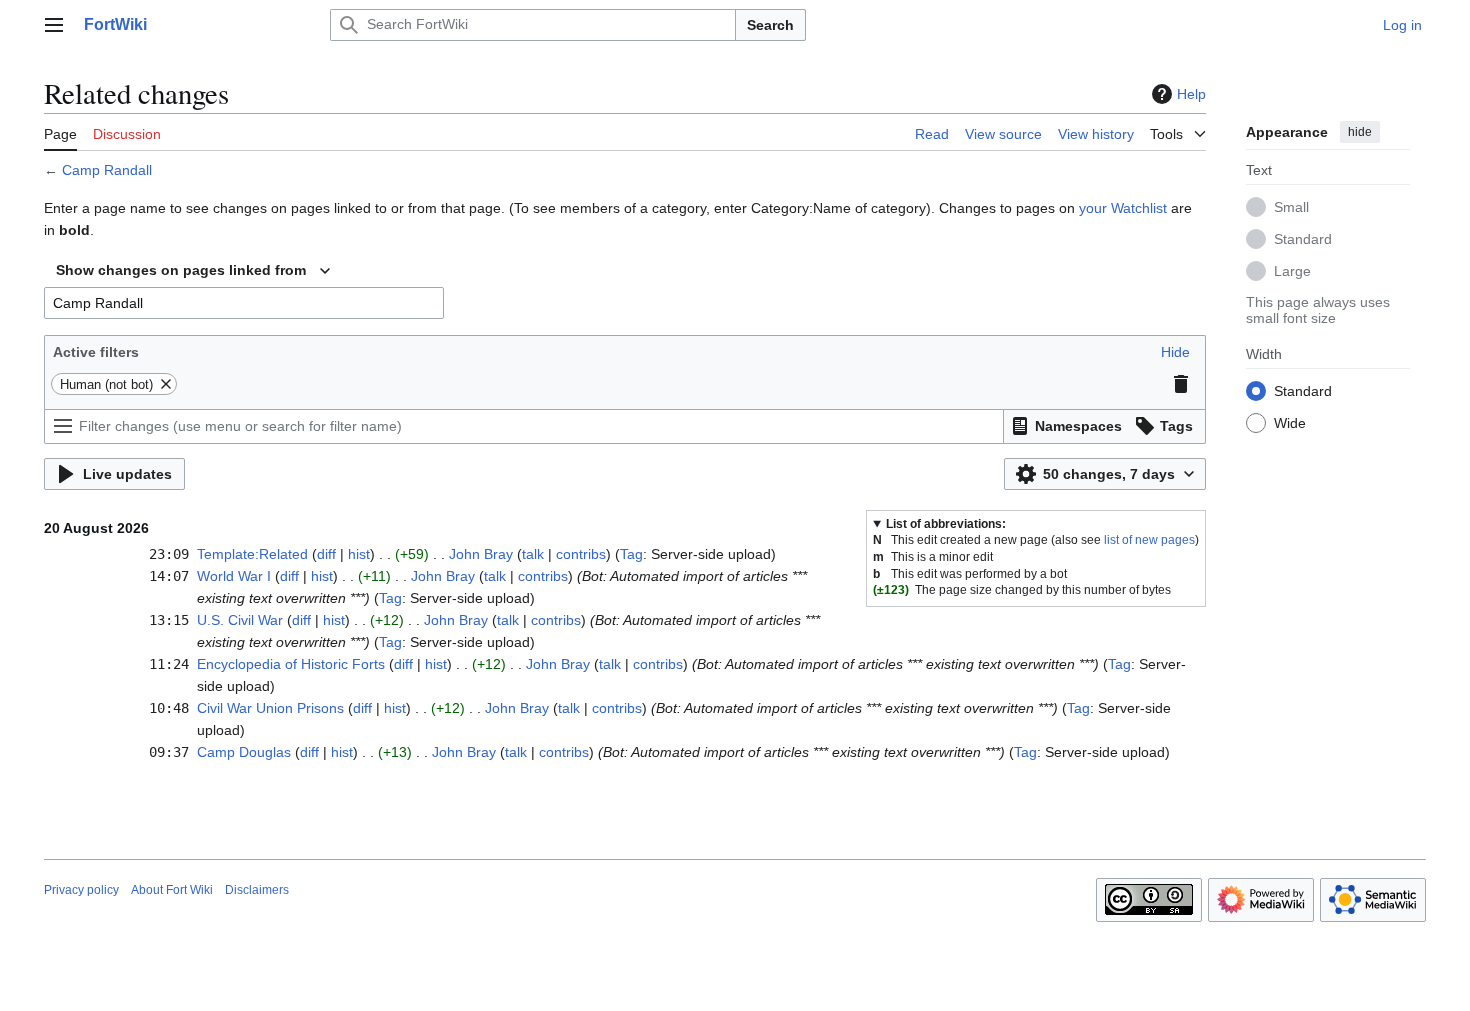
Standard (1303, 239)
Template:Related (252, 554)
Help (1191, 94)
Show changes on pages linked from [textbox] (181, 270)
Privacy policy (81, 890)
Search (770, 25)
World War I (234, 576)
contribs (581, 554)
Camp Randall (107, 170)
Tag (631, 554)
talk (533, 554)
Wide (1290, 423)
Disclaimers (257, 890)
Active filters (96, 352)
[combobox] (193, 271)
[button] (54, 25)
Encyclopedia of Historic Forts (291, 664)
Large (1292, 271)
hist (359, 554)
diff (326, 554)
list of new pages (1149, 540)
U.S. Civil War (240, 620)
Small (1291, 207)
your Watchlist (1123, 208)
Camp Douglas (244, 752)
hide (1360, 132)
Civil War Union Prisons (270, 708)
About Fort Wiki (172, 890)
